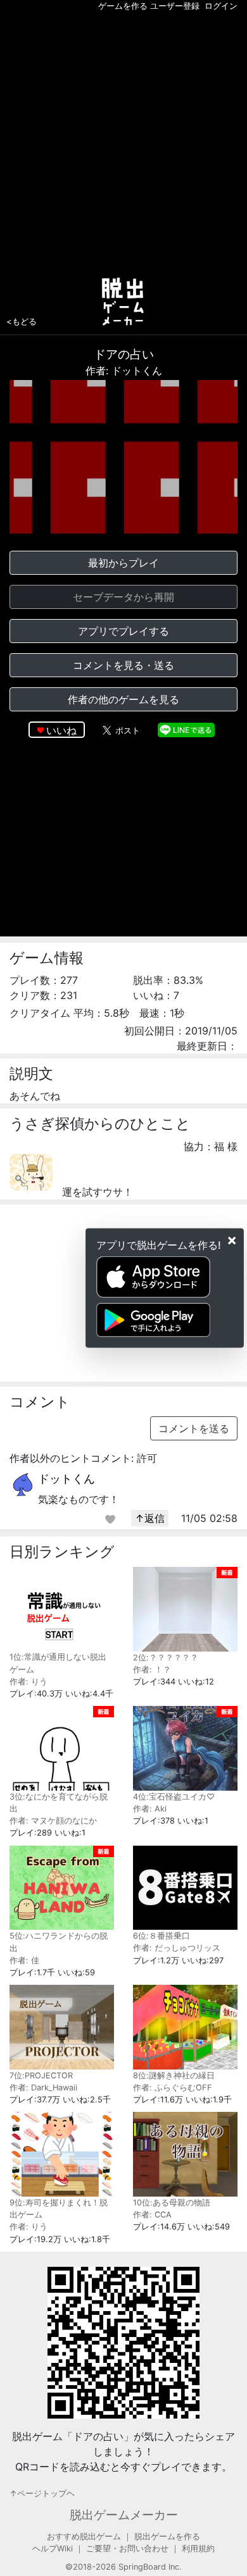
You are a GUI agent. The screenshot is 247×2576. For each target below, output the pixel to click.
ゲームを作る (123, 6)
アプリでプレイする (123, 631)
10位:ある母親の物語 (172, 2203)
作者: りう (28, 1682)
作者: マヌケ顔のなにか (53, 1821)
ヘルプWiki (53, 2548)
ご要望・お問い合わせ (127, 2548)
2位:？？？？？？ (166, 1658)
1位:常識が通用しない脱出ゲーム (58, 1663)
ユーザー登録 (175, 6)
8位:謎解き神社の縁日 (174, 2076)
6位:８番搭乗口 (161, 1936)
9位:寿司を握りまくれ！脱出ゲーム (59, 2209)
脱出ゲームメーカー (124, 2515)
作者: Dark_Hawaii (43, 2088)
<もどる (22, 321)
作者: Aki (150, 1809)
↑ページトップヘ (42, 2493)
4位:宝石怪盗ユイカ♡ (174, 1797)
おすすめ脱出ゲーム (84, 2536)
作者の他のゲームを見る (123, 699)
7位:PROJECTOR (41, 2076)
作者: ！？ (152, 1670)
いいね (61, 730)
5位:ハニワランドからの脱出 (59, 1942)
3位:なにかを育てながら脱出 (59, 1803)
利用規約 (198, 2548)
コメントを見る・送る (123, 665)
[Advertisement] (123, 142)
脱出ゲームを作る (167, 2536)
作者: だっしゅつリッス (177, 1948)
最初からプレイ (123, 563)
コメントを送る (194, 1428)
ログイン (221, 6)
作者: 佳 (24, 1960)
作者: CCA (152, 2215)
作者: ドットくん (124, 371)
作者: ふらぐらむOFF (173, 2088)
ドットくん (66, 1479)
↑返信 (150, 1518)
